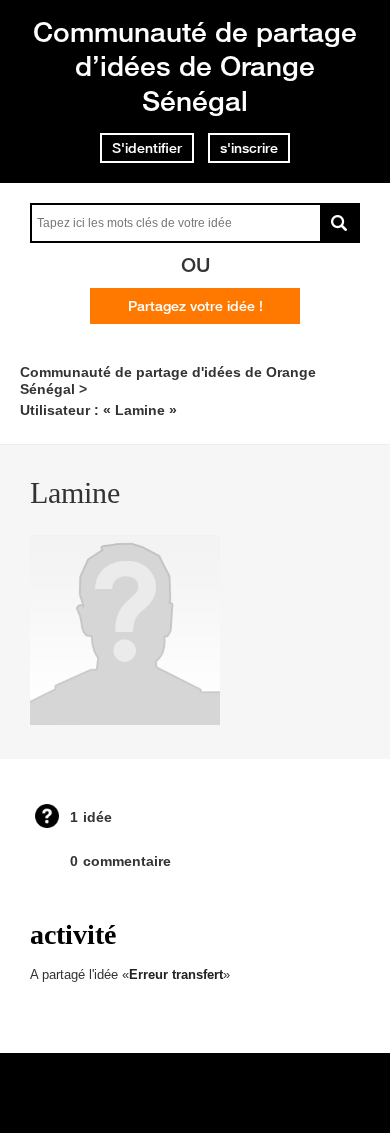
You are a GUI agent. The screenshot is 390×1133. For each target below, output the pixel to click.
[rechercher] (340, 223)
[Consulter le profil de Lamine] (125, 720)
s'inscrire (249, 148)
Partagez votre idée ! (195, 306)
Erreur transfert (176, 974)
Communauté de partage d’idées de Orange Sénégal (195, 66)
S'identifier (147, 148)
